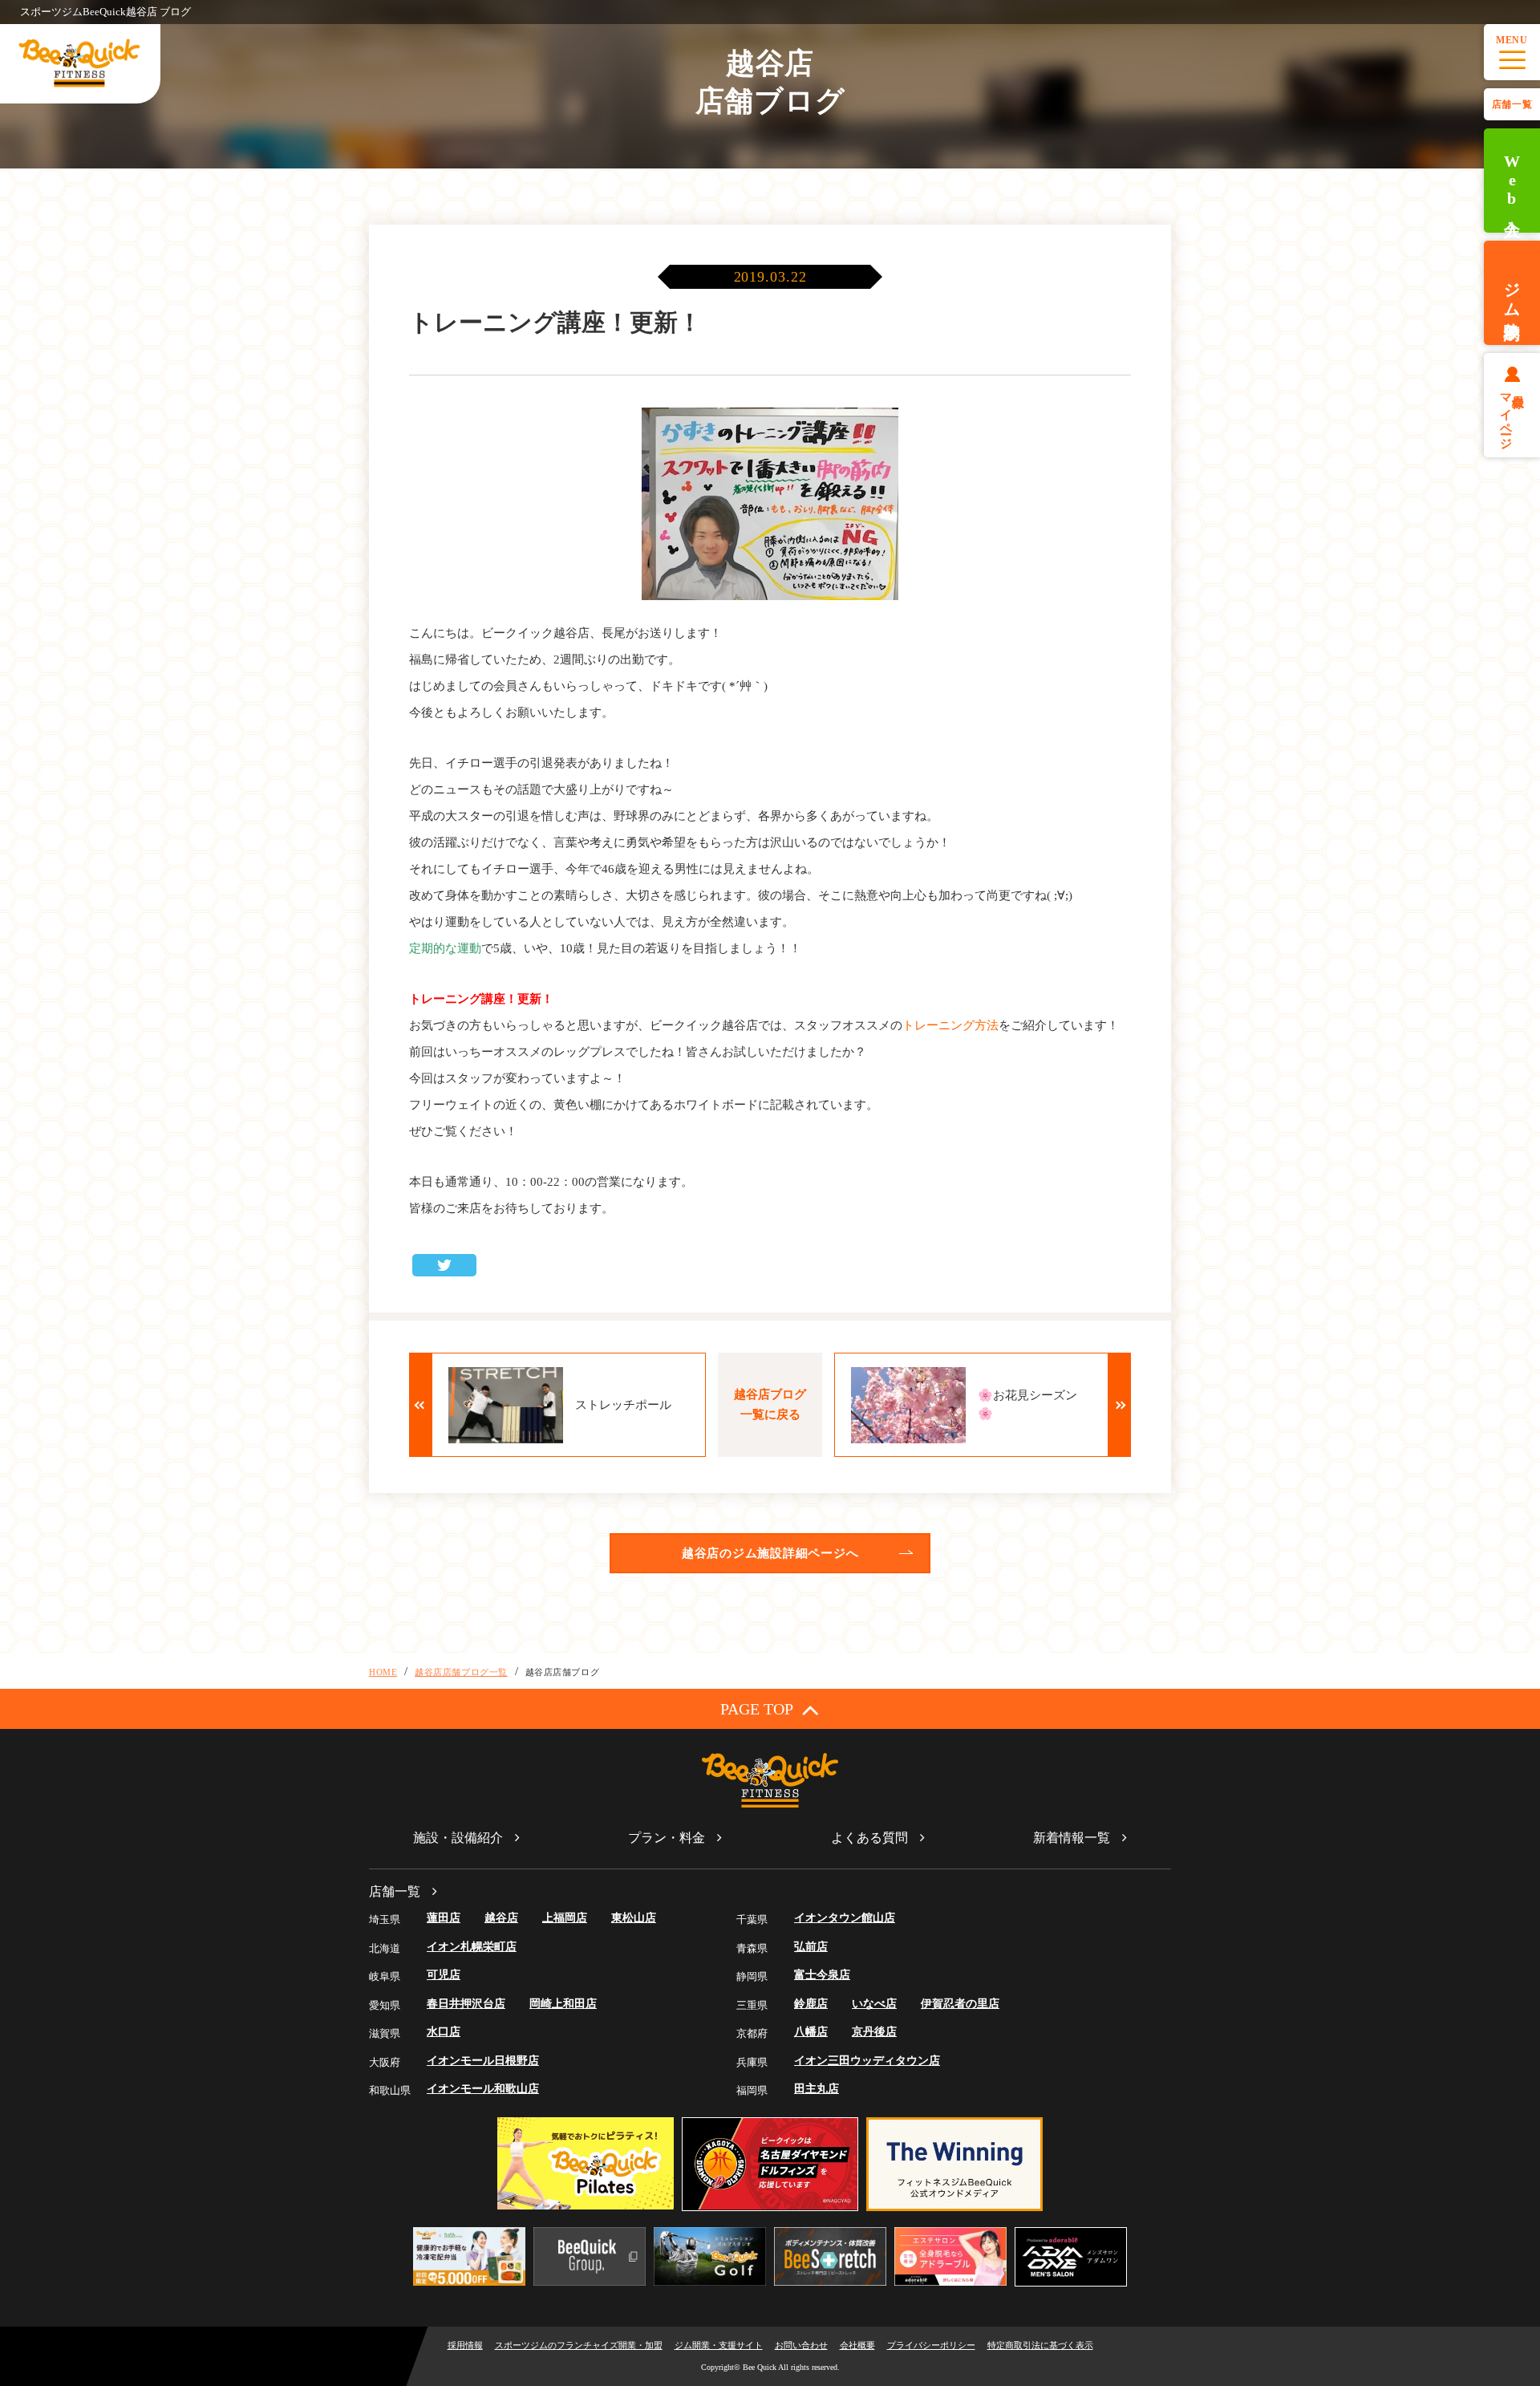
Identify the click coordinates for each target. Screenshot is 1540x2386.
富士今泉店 (822, 1975)
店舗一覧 (1512, 104)
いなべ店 (874, 2004)
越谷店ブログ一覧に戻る (770, 1404)
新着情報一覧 (1072, 1838)
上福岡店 (565, 1918)
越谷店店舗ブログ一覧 (461, 1672)
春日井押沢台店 (466, 2004)
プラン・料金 (667, 1838)
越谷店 (501, 1918)
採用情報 (465, 2345)
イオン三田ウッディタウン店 (867, 2061)
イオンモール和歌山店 (483, 2089)
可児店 (444, 1975)
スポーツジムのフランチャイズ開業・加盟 (579, 2345)
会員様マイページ (1512, 415)
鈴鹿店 (811, 2004)
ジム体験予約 (1512, 293)
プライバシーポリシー (931, 2345)
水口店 (444, 2032)
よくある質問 (869, 1838)
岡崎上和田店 (563, 2004)
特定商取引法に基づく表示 (1040, 2345)
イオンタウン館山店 (845, 1918)
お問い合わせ (801, 2345)
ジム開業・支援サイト (719, 2345)
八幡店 (811, 2032)
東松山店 (634, 1918)
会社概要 (857, 2345)
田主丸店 (817, 2089)
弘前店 (811, 1947)
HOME (383, 1672)
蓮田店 (444, 1918)
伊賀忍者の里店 (960, 2004)
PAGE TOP (757, 1709)
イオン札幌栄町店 (472, 1947)
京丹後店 (874, 2032)
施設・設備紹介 (458, 1838)
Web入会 (1512, 181)
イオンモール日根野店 (483, 2061)
